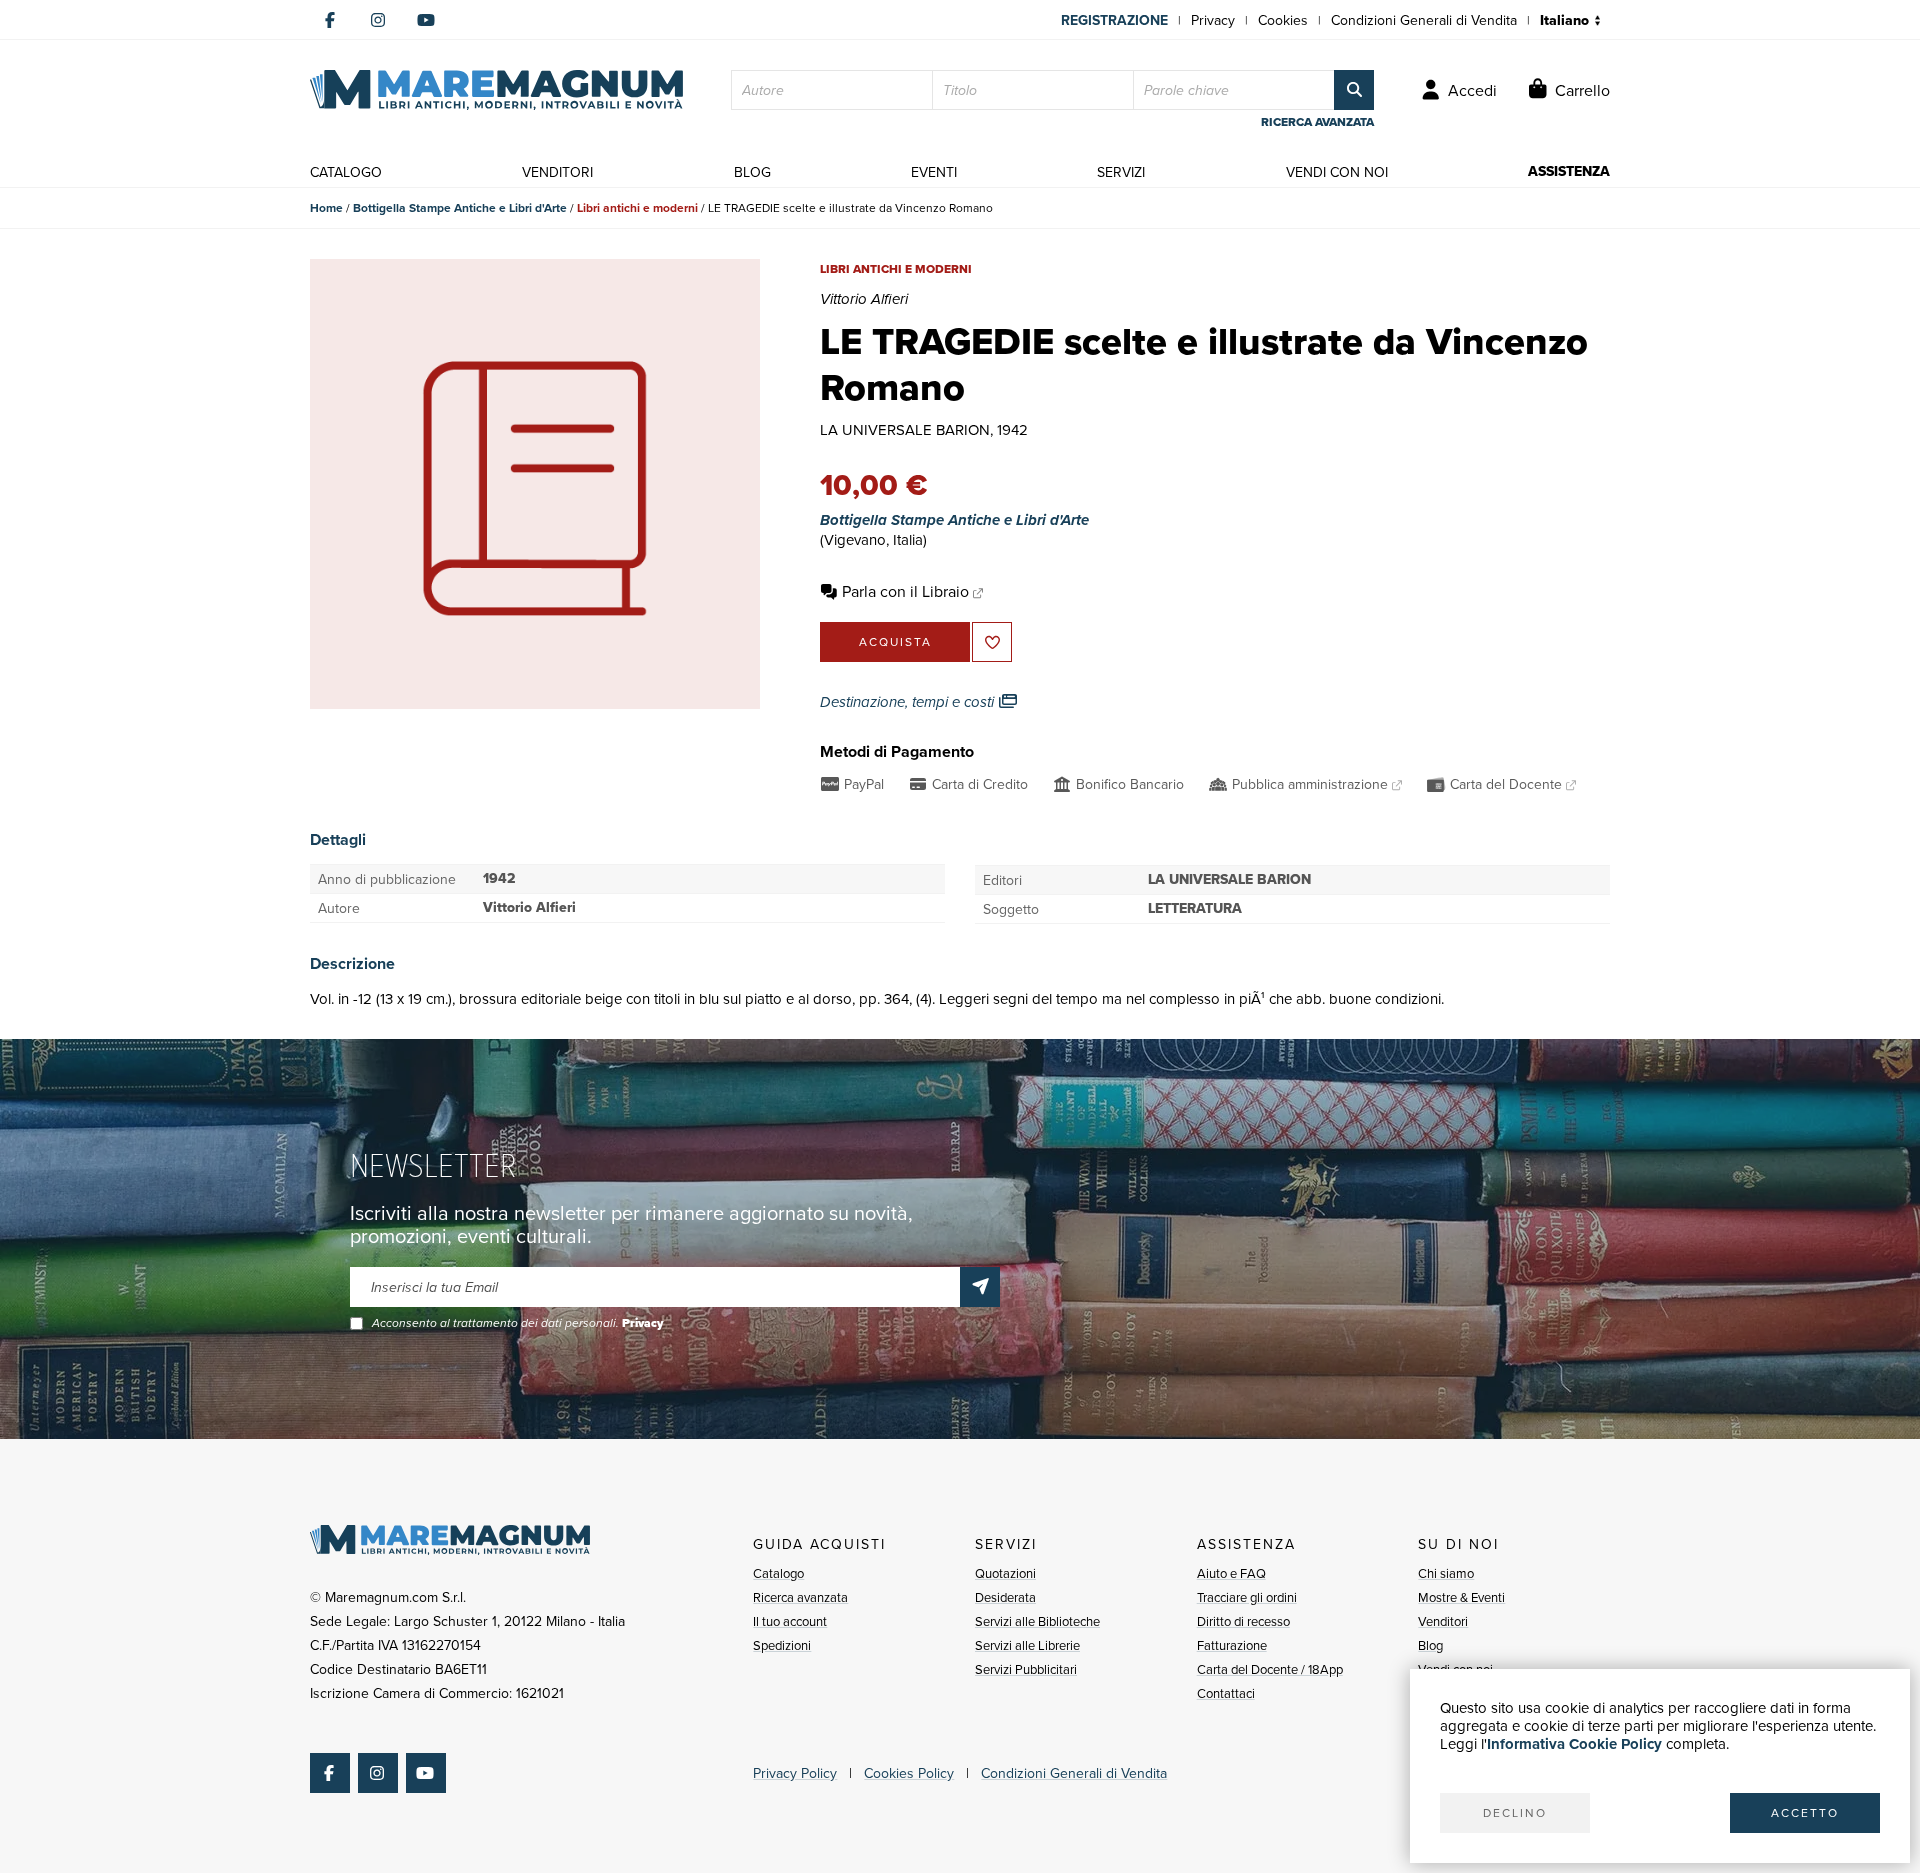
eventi (934, 172)
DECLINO (1515, 1812)
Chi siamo (1446, 1573)
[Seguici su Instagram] (378, 20)
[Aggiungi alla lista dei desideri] (992, 642)
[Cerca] (1354, 90)
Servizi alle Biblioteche (1037, 1621)
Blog (1430, 1645)
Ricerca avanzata (800, 1597)
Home (326, 207)
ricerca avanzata (1317, 122)
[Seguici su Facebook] (330, 20)
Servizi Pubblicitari (1026, 1669)
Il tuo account (790, 1621)
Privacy (1213, 20)
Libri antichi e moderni (637, 207)
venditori (557, 172)
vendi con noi (1337, 172)
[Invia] (980, 1287)
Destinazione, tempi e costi (909, 702)
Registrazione (1114, 20)
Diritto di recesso (1243, 1621)
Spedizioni (782, 1645)
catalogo (346, 172)
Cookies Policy (909, 1773)
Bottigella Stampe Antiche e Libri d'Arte (460, 207)
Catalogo (778, 1573)
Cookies (1283, 20)
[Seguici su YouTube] (426, 20)
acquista (895, 641)
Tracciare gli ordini (1247, 1597)
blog (752, 172)
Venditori (1443, 1621)
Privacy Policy (795, 1773)
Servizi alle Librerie (1027, 1645)
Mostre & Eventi (1461, 1597)
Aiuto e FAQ (1231, 1573)
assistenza (1569, 171)
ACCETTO (1805, 1812)
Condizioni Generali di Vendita (1424, 20)
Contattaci (1226, 1693)
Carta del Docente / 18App (1270, 1669)
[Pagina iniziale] (496, 90)
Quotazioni (1005, 1573)
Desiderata (1005, 1597)
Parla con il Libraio (905, 591)
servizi (1121, 172)
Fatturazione (1232, 1645)
